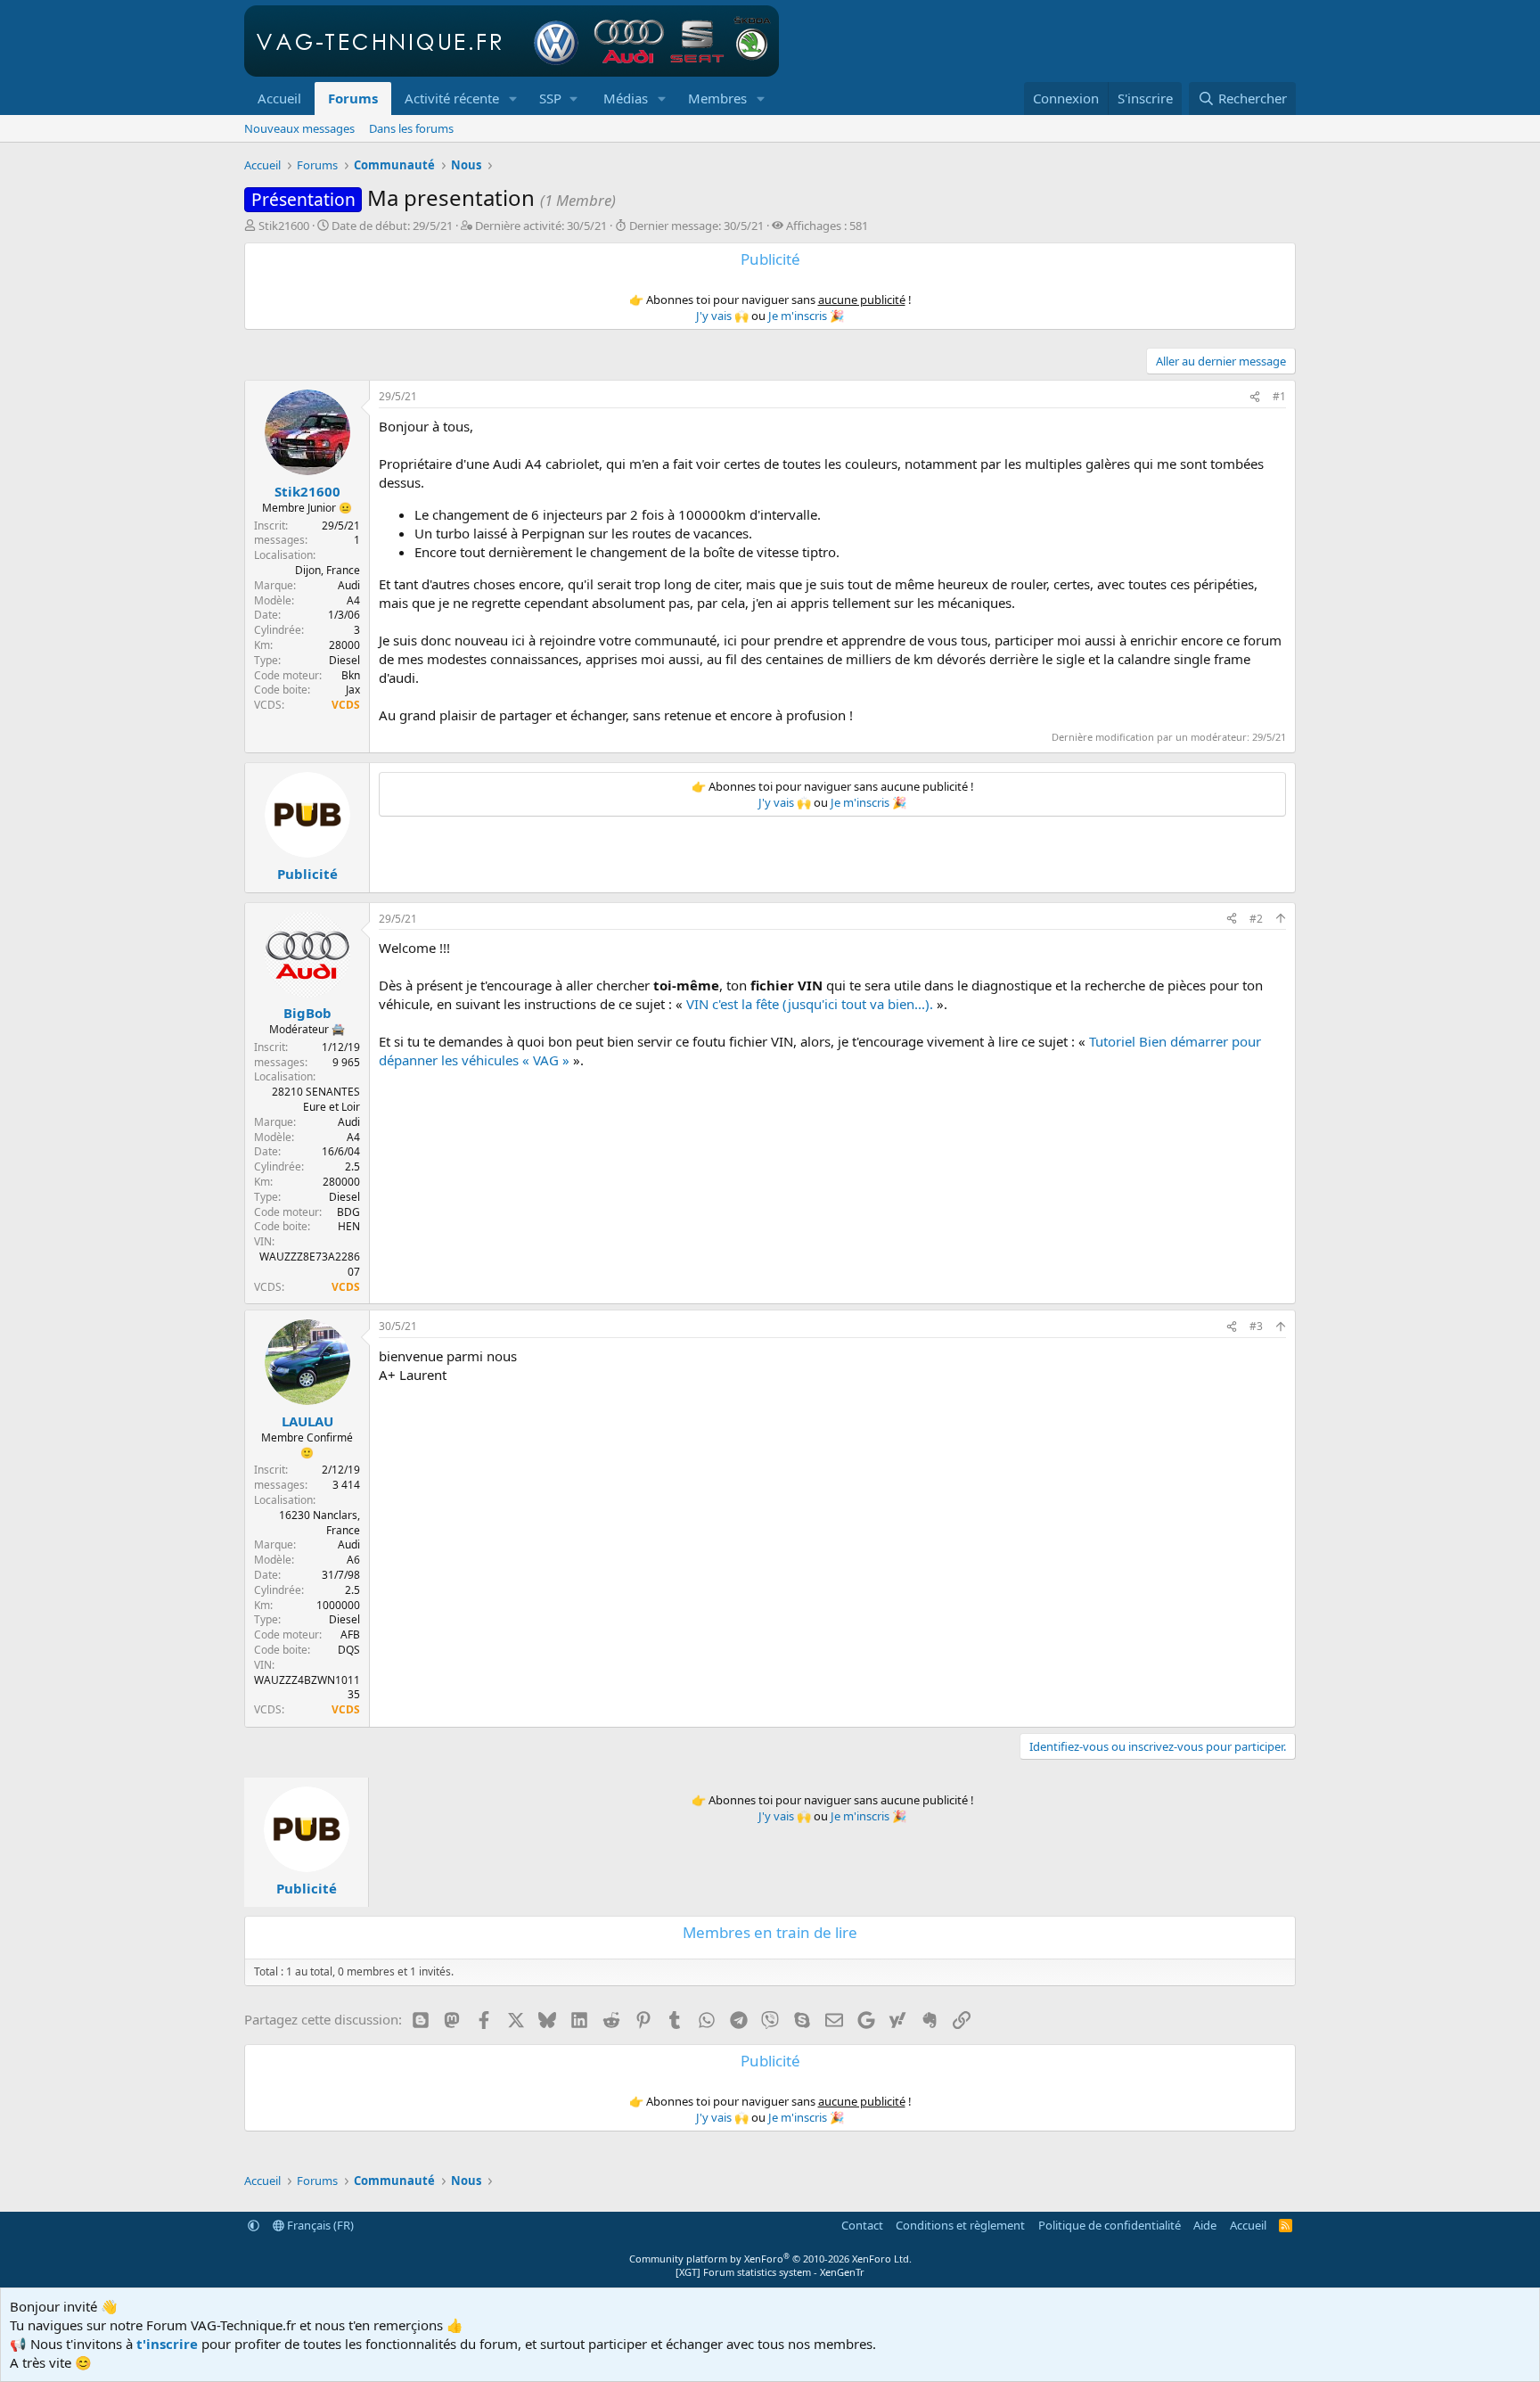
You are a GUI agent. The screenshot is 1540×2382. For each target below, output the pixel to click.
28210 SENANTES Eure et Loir (316, 1099)
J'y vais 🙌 (722, 316)
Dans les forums (411, 128)
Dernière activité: (541, 226)
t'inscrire (167, 2344)
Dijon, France (328, 570)
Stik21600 (284, 226)
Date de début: (392, 226)
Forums (353, 98)
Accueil (279, 98)
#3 (1256, 1326)
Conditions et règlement (960, 2225)
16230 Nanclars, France (319, 1523)
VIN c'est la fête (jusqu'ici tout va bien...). (810, 1004)
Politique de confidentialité (1110, 2225)
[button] (513, 99)
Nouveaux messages (299, 128)
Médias (626, 98)
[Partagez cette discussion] (1255, 397)
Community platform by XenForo (770, 2259)
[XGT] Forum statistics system (770, 2272)
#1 (1279, 396)
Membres (717, 98)
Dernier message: (696, 226)
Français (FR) (319, 2225)
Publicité (307, 874)
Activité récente (452, 98)
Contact (862, 2225)
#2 (1256, 919)
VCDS (346, 705)
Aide (1205, 2225)
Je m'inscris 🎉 (806, 316)
